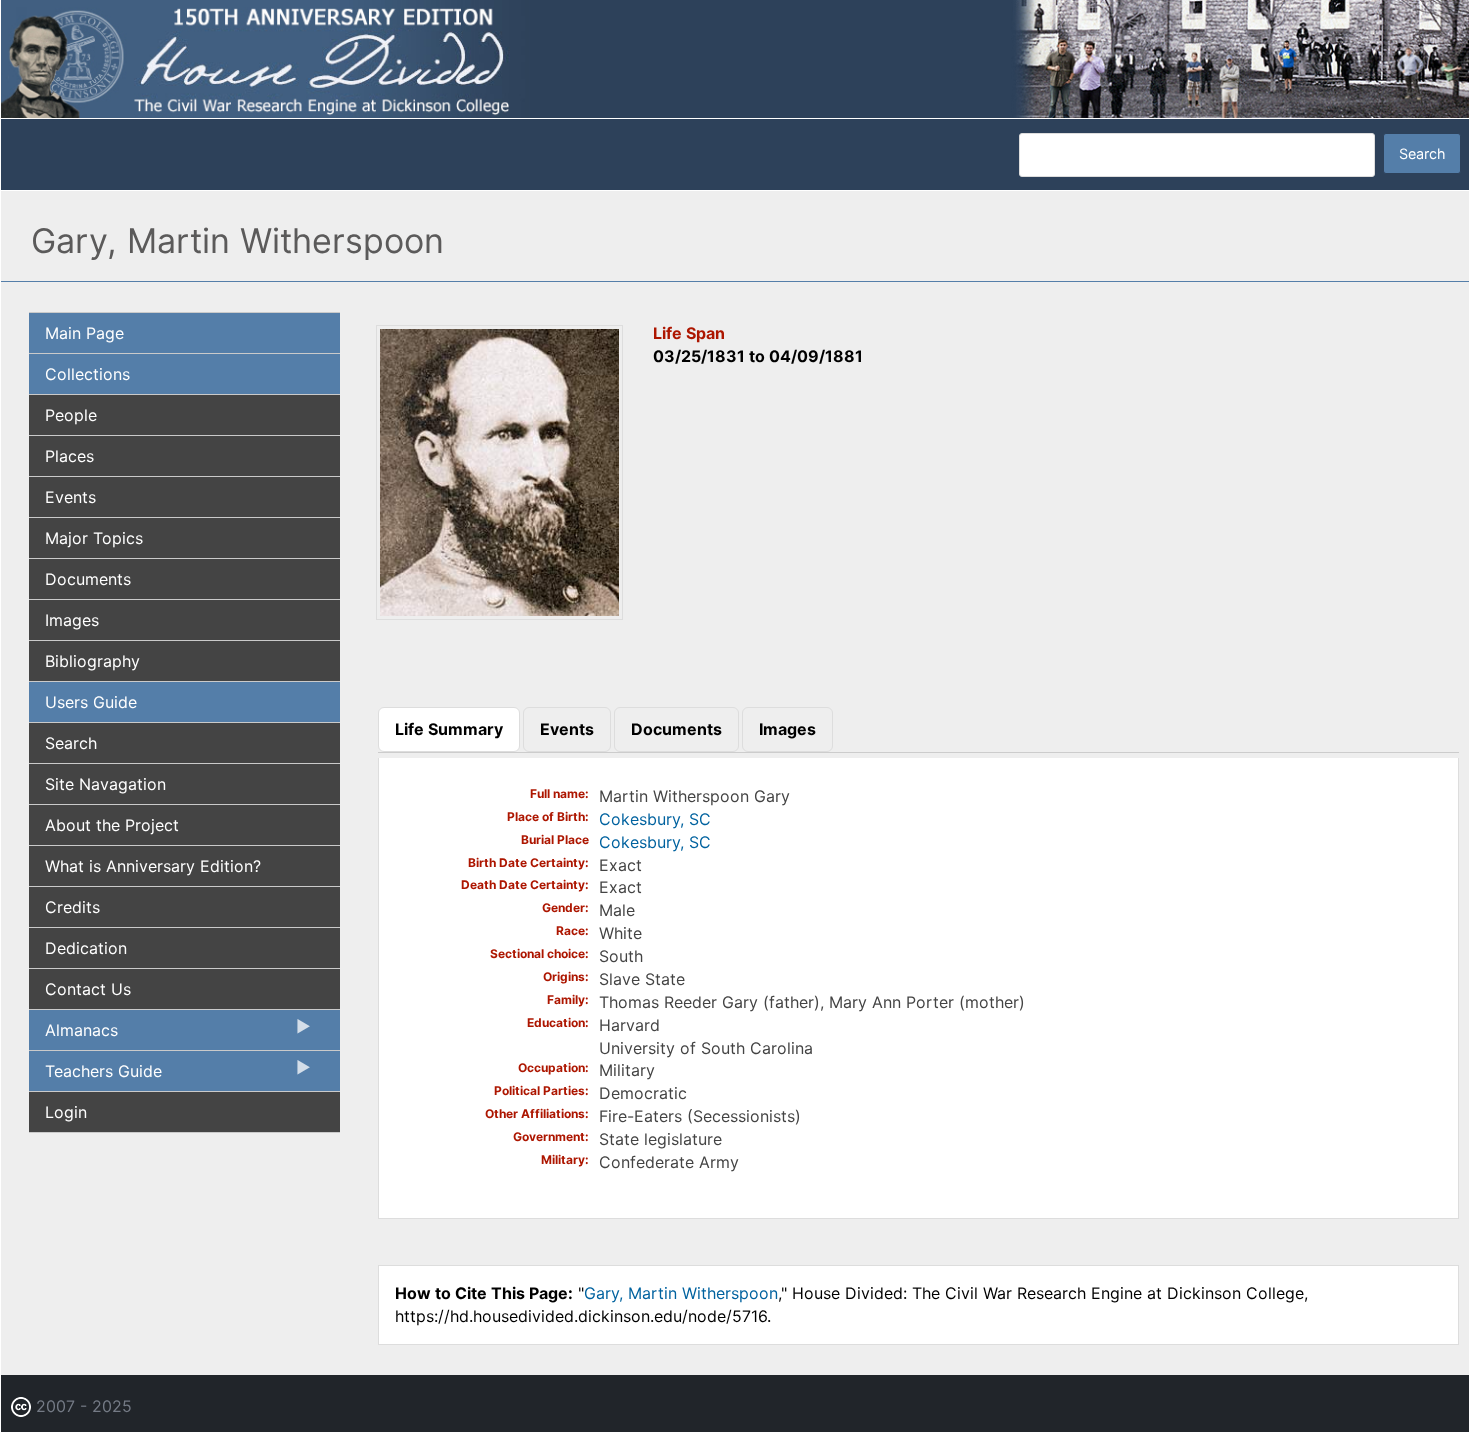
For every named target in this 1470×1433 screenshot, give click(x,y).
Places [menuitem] (69, 456)
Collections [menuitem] (87, 374)
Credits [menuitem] (72, 907)
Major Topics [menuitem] (94, 538)
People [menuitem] (71, 415)
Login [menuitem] (66, 1112)
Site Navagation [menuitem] (105, 784)
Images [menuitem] (72, 620)
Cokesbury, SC (655, 819)
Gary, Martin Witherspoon (681, 1293)
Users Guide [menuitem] (91, 702)
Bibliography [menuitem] (92, 661)
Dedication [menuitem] (86, 948)
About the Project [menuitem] (112, 825)
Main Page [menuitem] (84, 333)
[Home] (735, 58)
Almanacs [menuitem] (73, 1035)
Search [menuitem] (71, 743)
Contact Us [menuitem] (88, 989)
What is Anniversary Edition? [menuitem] (153, 866)
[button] (499, 614)
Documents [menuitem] (88, 579)
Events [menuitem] (70, 497)
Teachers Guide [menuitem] (95, 1076)
